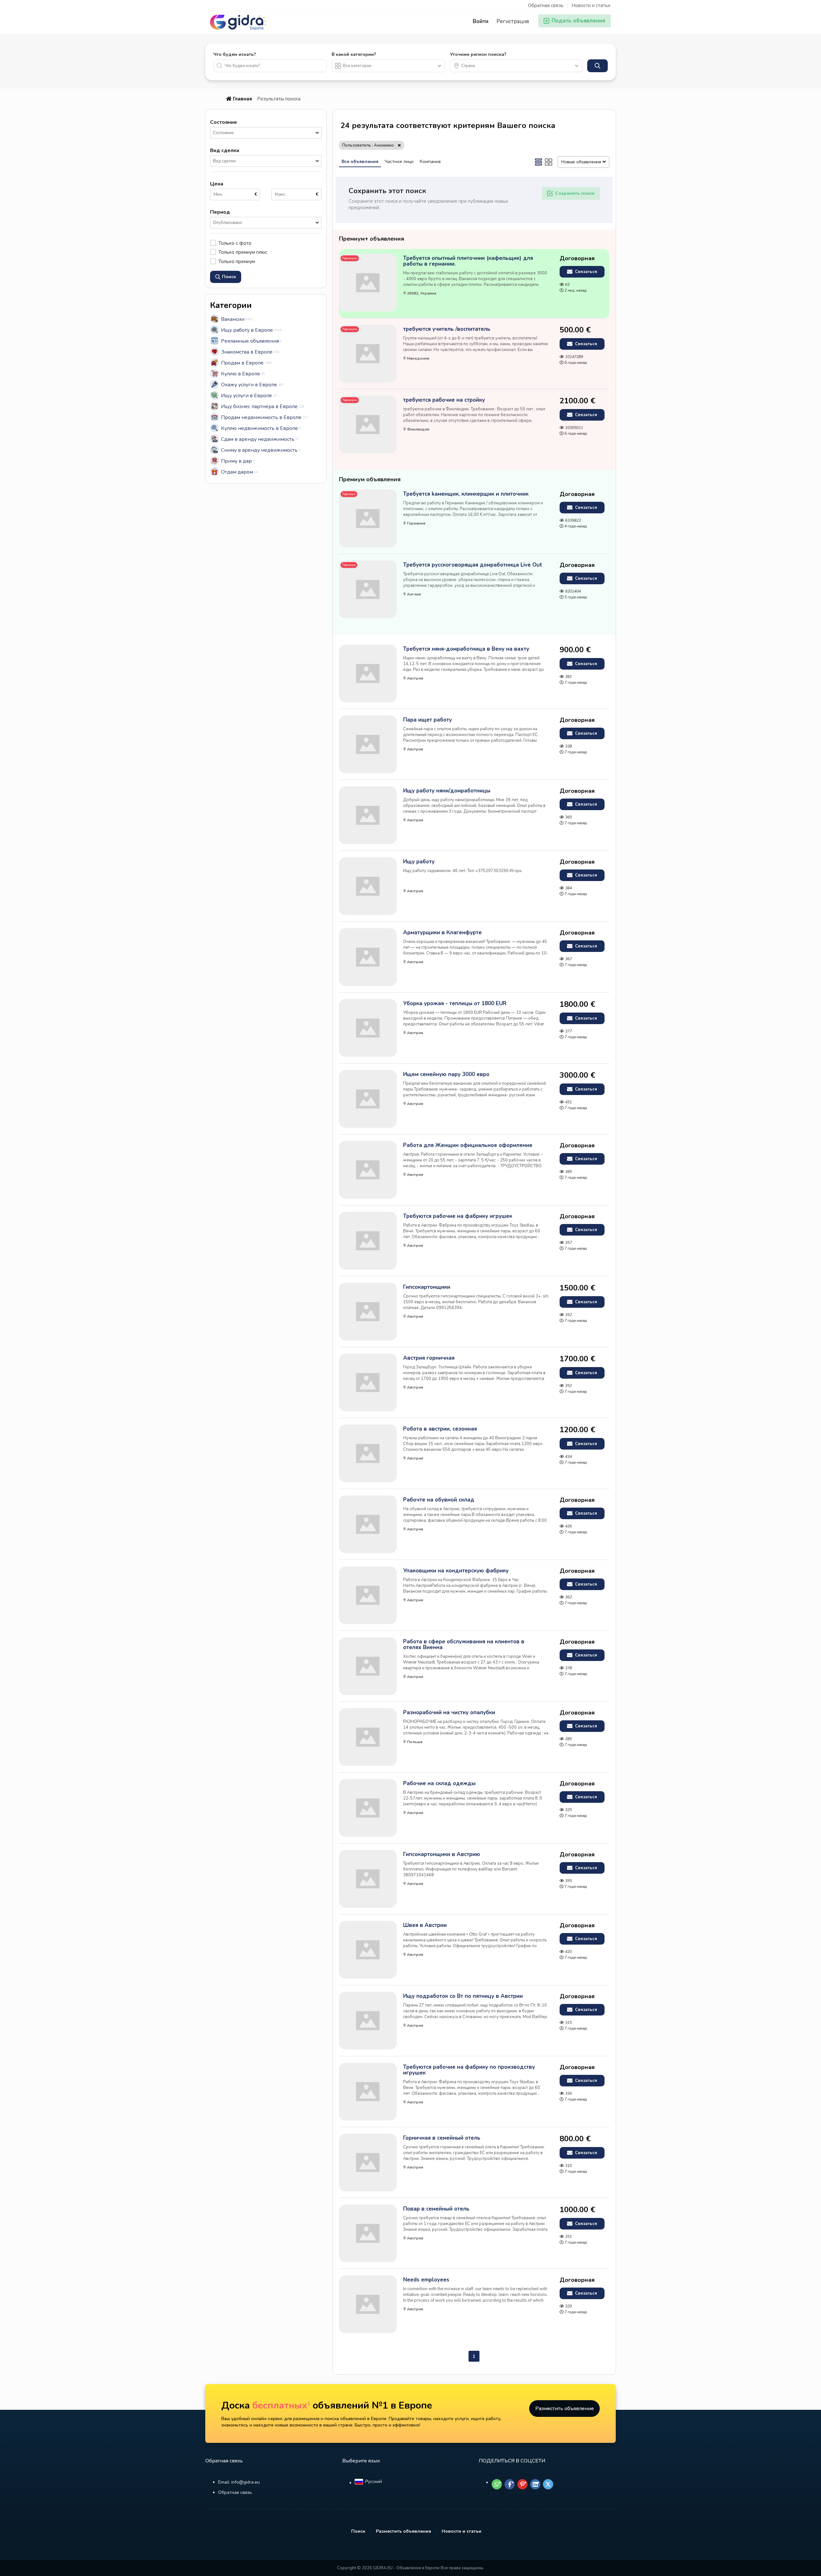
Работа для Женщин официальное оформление (468, 1145)
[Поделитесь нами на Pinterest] (522, 2484)
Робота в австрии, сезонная (440, 1429)
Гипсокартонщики (427, 1287)
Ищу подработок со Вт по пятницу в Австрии (463, 1996)
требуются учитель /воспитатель (447, 329)
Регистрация (513, 21)
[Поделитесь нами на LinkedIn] (535, 2484)
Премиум (349, 494)
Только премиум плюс (243, 252)
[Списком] (538, 162)
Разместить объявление (565, 2409)
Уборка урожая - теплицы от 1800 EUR (455, 1004)
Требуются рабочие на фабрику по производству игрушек (469, 2070)
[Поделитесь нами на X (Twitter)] (548, 2484)
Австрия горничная (429, 1358)
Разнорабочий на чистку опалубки (449, 1713)
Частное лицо (399, 162)
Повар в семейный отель (436, 2209)
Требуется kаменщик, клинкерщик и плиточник (466, 494)
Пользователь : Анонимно (368, 145)
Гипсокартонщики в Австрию (442, 1854)
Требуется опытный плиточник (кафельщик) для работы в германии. (468, 261)
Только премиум (237, 261)
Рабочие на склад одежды (439, 1784)
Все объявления (360, 162)
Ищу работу (419, 862)
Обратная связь (546, 5)
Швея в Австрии (425, 1925)
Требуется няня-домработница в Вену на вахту (466, 649)
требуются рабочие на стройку (444, 400)
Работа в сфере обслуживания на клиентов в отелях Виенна (464, 1645)
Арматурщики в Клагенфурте (442, 933)
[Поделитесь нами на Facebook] (510, 2484)
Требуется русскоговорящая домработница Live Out (473, 565)
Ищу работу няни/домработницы (447, 791)
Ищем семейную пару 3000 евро (446, 1074)
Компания (430, 162)
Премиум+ (350, 258)
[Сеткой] (549, 162)
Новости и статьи (591, 5)
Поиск (358, 2531)
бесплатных (281, 2405)
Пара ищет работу (427, 720)
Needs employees (426, 2280)
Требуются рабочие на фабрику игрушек (458, 1216)
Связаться (585, 272)
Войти (481, 21)
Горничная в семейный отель (442, 2138)
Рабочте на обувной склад (439, 1500)
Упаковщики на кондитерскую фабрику (456, 1571)
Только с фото (235, 243)
